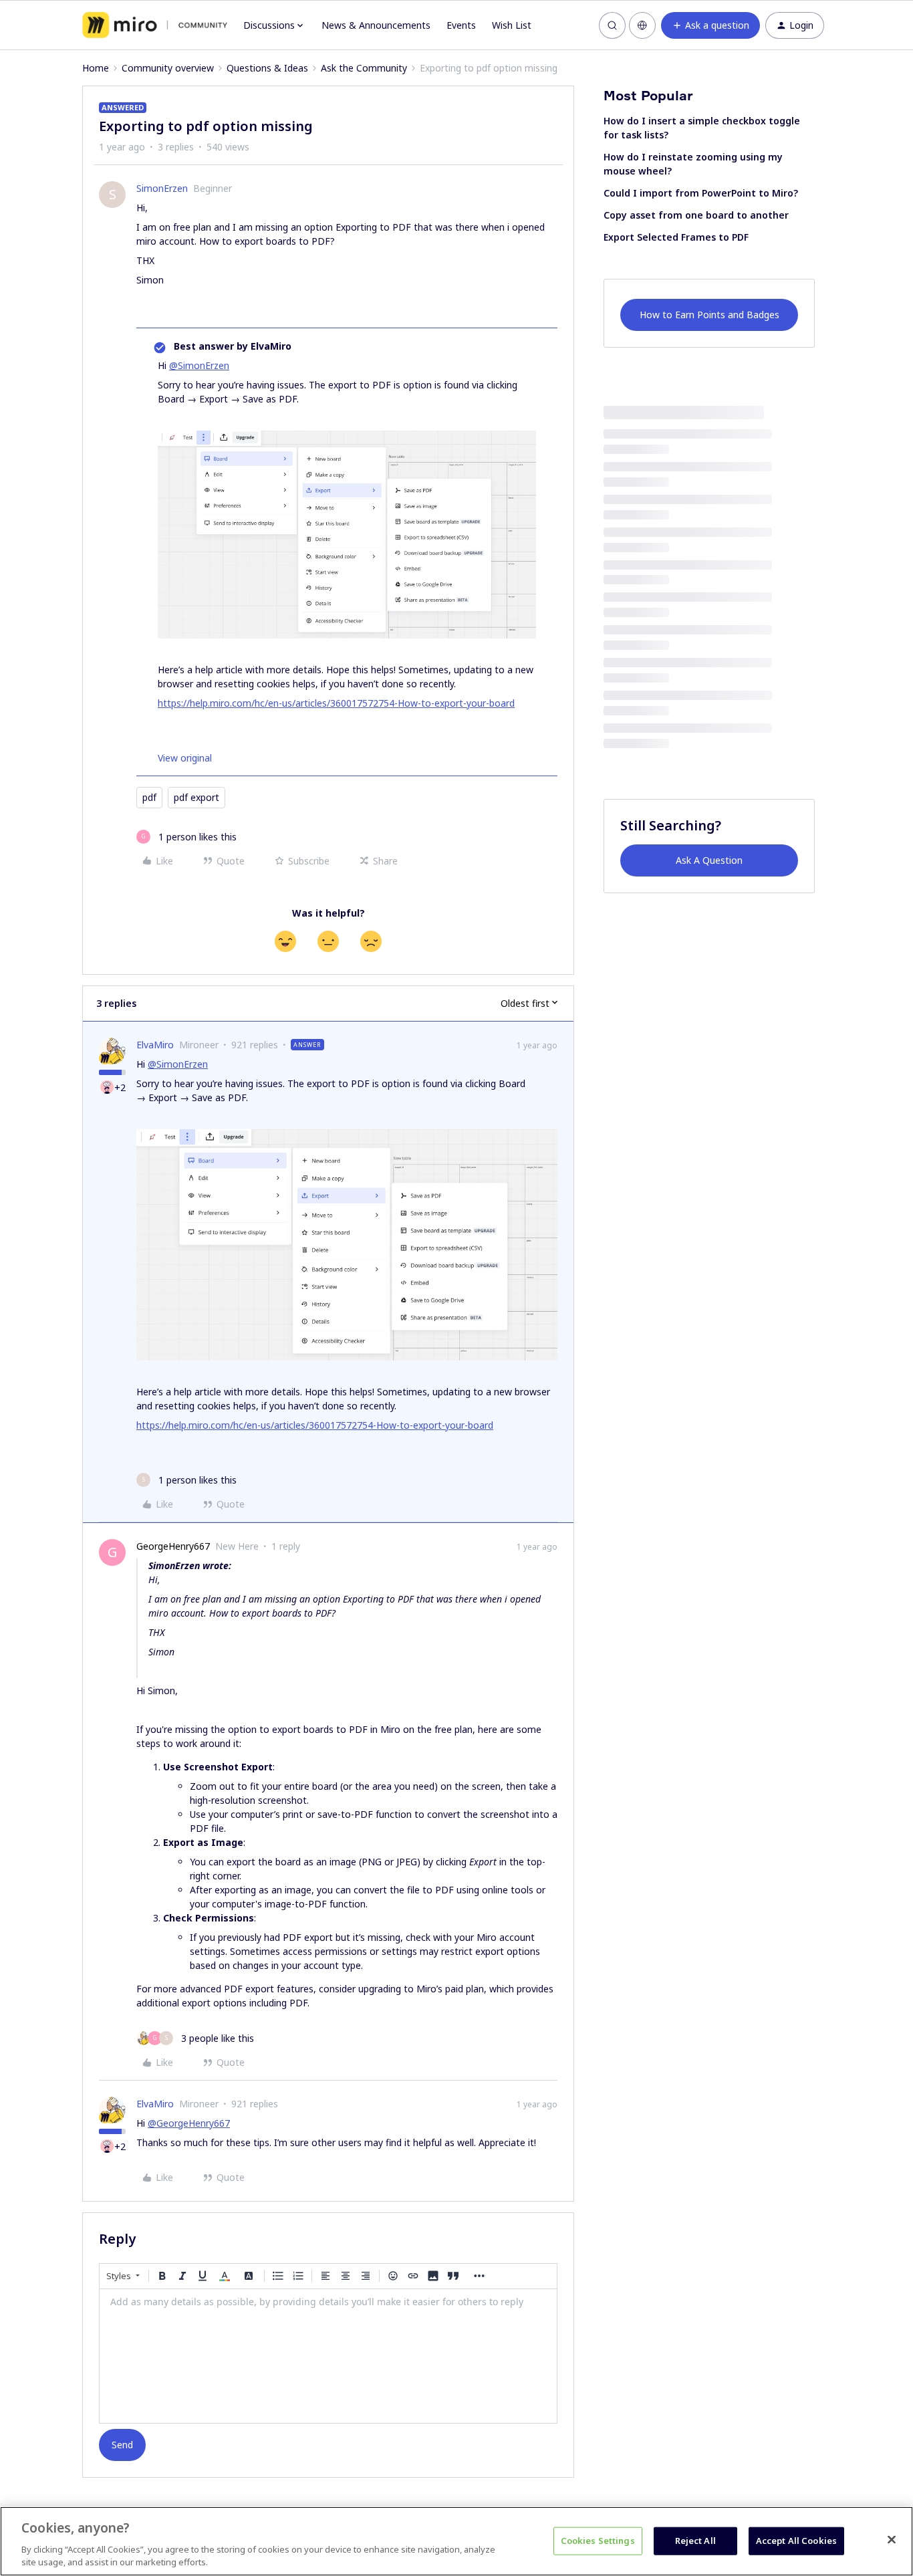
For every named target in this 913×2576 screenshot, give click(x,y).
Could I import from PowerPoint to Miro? (701, 193)
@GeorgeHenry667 (189, 2123)
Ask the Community (364, 68)
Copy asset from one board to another (696, 215)
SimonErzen (162, 188)
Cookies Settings (598, 2541)
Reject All (695, 2541)
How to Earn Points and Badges (709, 315)
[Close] (892, 2540)
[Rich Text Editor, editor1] (328, 2356)
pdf (149, 797)
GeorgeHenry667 (173, 1546)
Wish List (512, 25)
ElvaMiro (155, 1045)
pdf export (197, 797)
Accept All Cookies (796, 2541)
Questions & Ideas (267, 68)
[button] (710, 25)
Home (96, 68)
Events (461, 25)
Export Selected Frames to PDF (676, 237)
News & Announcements (376, 25)
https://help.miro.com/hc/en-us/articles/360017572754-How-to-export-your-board (336, 703)
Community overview (168, 68)
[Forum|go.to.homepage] (155, 25)
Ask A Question (709, 860)
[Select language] (642, 25)
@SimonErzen (199, 365)
